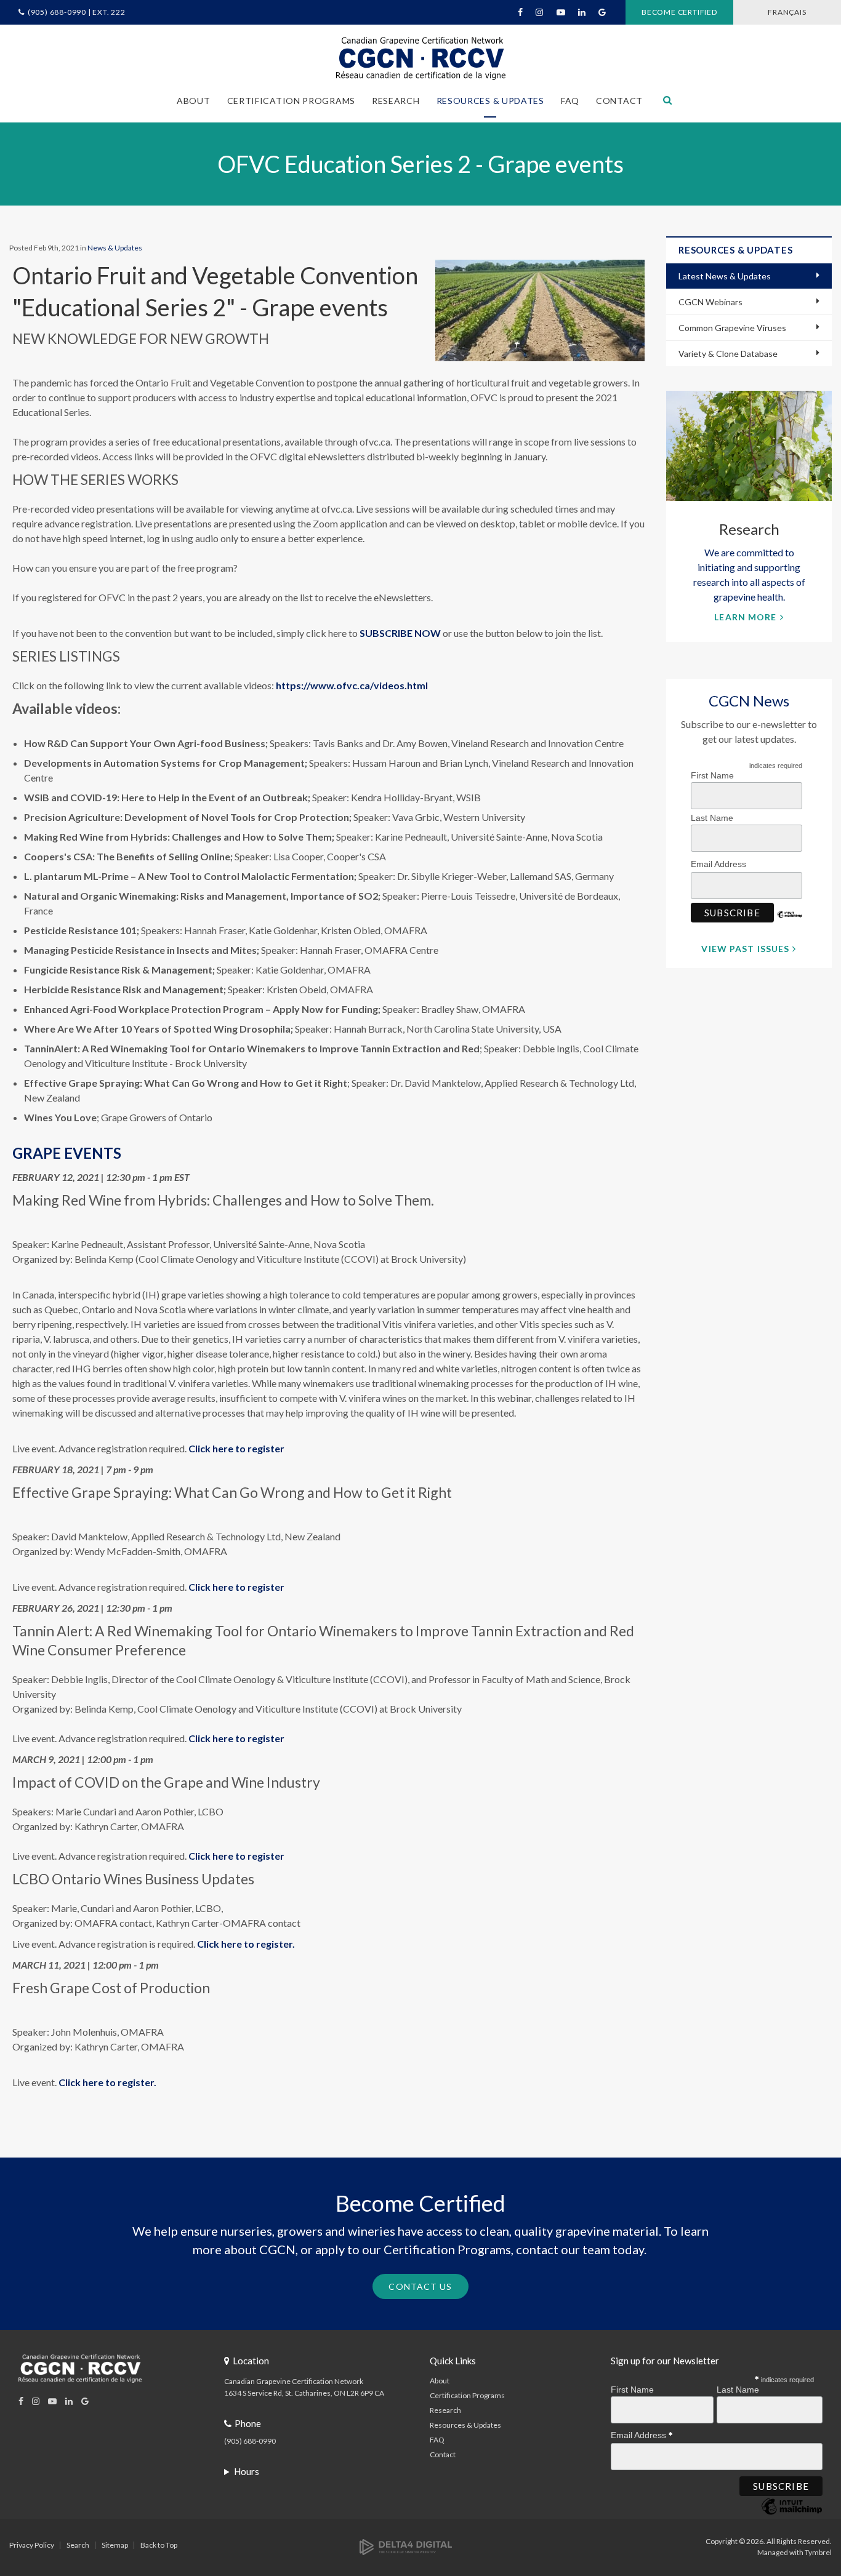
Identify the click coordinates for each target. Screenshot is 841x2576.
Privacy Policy (32, 2545)
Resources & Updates (465, 2425)
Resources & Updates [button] (490, 101)
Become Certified (679, 12)
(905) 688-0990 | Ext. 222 (77, 12)
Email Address (720, 864)
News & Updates (115, 248)
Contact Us (420, 2286)
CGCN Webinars (710, 302)
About (440, 2381)
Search (78, 2545)
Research (445, 2410)
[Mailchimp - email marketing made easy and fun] (790, 924)
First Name (712, 775)
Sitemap (115, 2545)
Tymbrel (818, 2552)
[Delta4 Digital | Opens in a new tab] (406, 2546)
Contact (619, 101)
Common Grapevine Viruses (732, 328)
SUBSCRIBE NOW (400, 633)
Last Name (712, 818)
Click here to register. (246, 1944)
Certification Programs (467, 2395)
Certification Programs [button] (291, 101)
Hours (247, 2471)
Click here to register (236, 1448)
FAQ (570, 101)
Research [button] (396, 101)
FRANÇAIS (787, 12)
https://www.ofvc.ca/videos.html (352, 685)
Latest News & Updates (725, 276)
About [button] (194, 101)
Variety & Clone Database (728, 354)
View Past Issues (745, 949)
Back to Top (159, 2545)
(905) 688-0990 (250, 2441)
